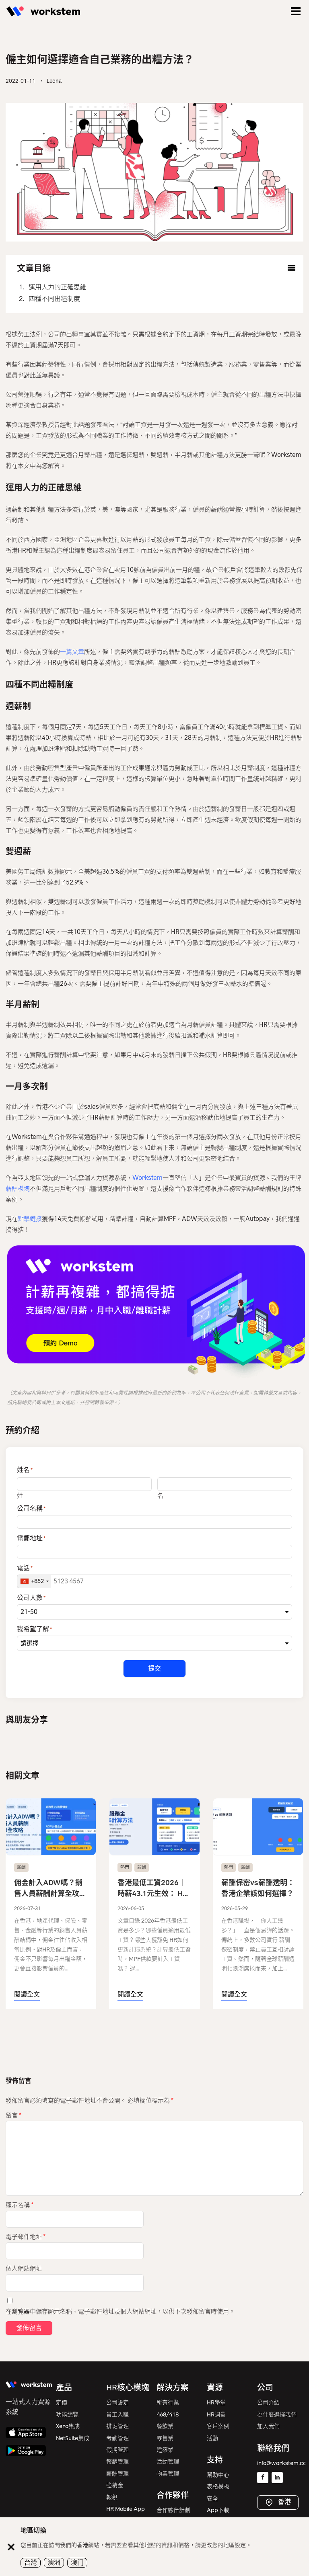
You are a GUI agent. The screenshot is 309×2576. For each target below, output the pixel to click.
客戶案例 (218, 2426)
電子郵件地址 (26, 2237)
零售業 (165, 2438)
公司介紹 (268, 2403)
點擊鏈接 (30, 1219)
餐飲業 (165, 2426)
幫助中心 (218, 2475)
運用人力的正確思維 (58, 287)
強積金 (115, 2485)
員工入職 (117, 2415)
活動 (212, 2438)
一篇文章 (72, 652)
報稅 (112, 2497)
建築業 (165, 2450)
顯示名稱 (20, 2205)
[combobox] (34, 1581)
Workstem (147, 1178)
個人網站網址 (24, 2269)
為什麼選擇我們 (277, 2415)
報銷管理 (117, 2462)
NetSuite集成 (73, 2438)
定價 (62, 2403)
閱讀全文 (27, 1994)
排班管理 (117, 2426)
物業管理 (168, 2474)
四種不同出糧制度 (54, 299)
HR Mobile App (126, 2509)
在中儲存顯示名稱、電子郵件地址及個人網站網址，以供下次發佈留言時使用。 (120, 2312)
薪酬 (21, 1867)
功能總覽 (67, 2415)
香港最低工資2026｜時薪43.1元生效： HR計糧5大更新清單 (152, 1889)
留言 (13, 2115)
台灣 (31, 2563)
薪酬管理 (117, 2474)
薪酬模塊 (18, 1189)
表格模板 (218, 2487)
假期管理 (117, 2450)
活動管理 (168, 2462)
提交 (154, 1668)
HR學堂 (216, 2403)
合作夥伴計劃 (173, 2510)
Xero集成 (68, 2426)
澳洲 (54, 2563)
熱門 (125, 1867)
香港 (284, 2502)
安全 (212, 2499)
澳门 (77, 2563)
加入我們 (268, 2426)
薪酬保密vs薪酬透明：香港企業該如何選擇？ (258, 1888)
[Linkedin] (277, 2478)
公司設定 (117, 2403)
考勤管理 (117, 2438)
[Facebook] (263, 2478)
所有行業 (168, 2403)
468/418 (168, 2415)
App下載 (218, 2510)
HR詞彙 (216, 2415)
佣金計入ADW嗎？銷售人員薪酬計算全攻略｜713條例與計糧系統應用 (50, 1889)
